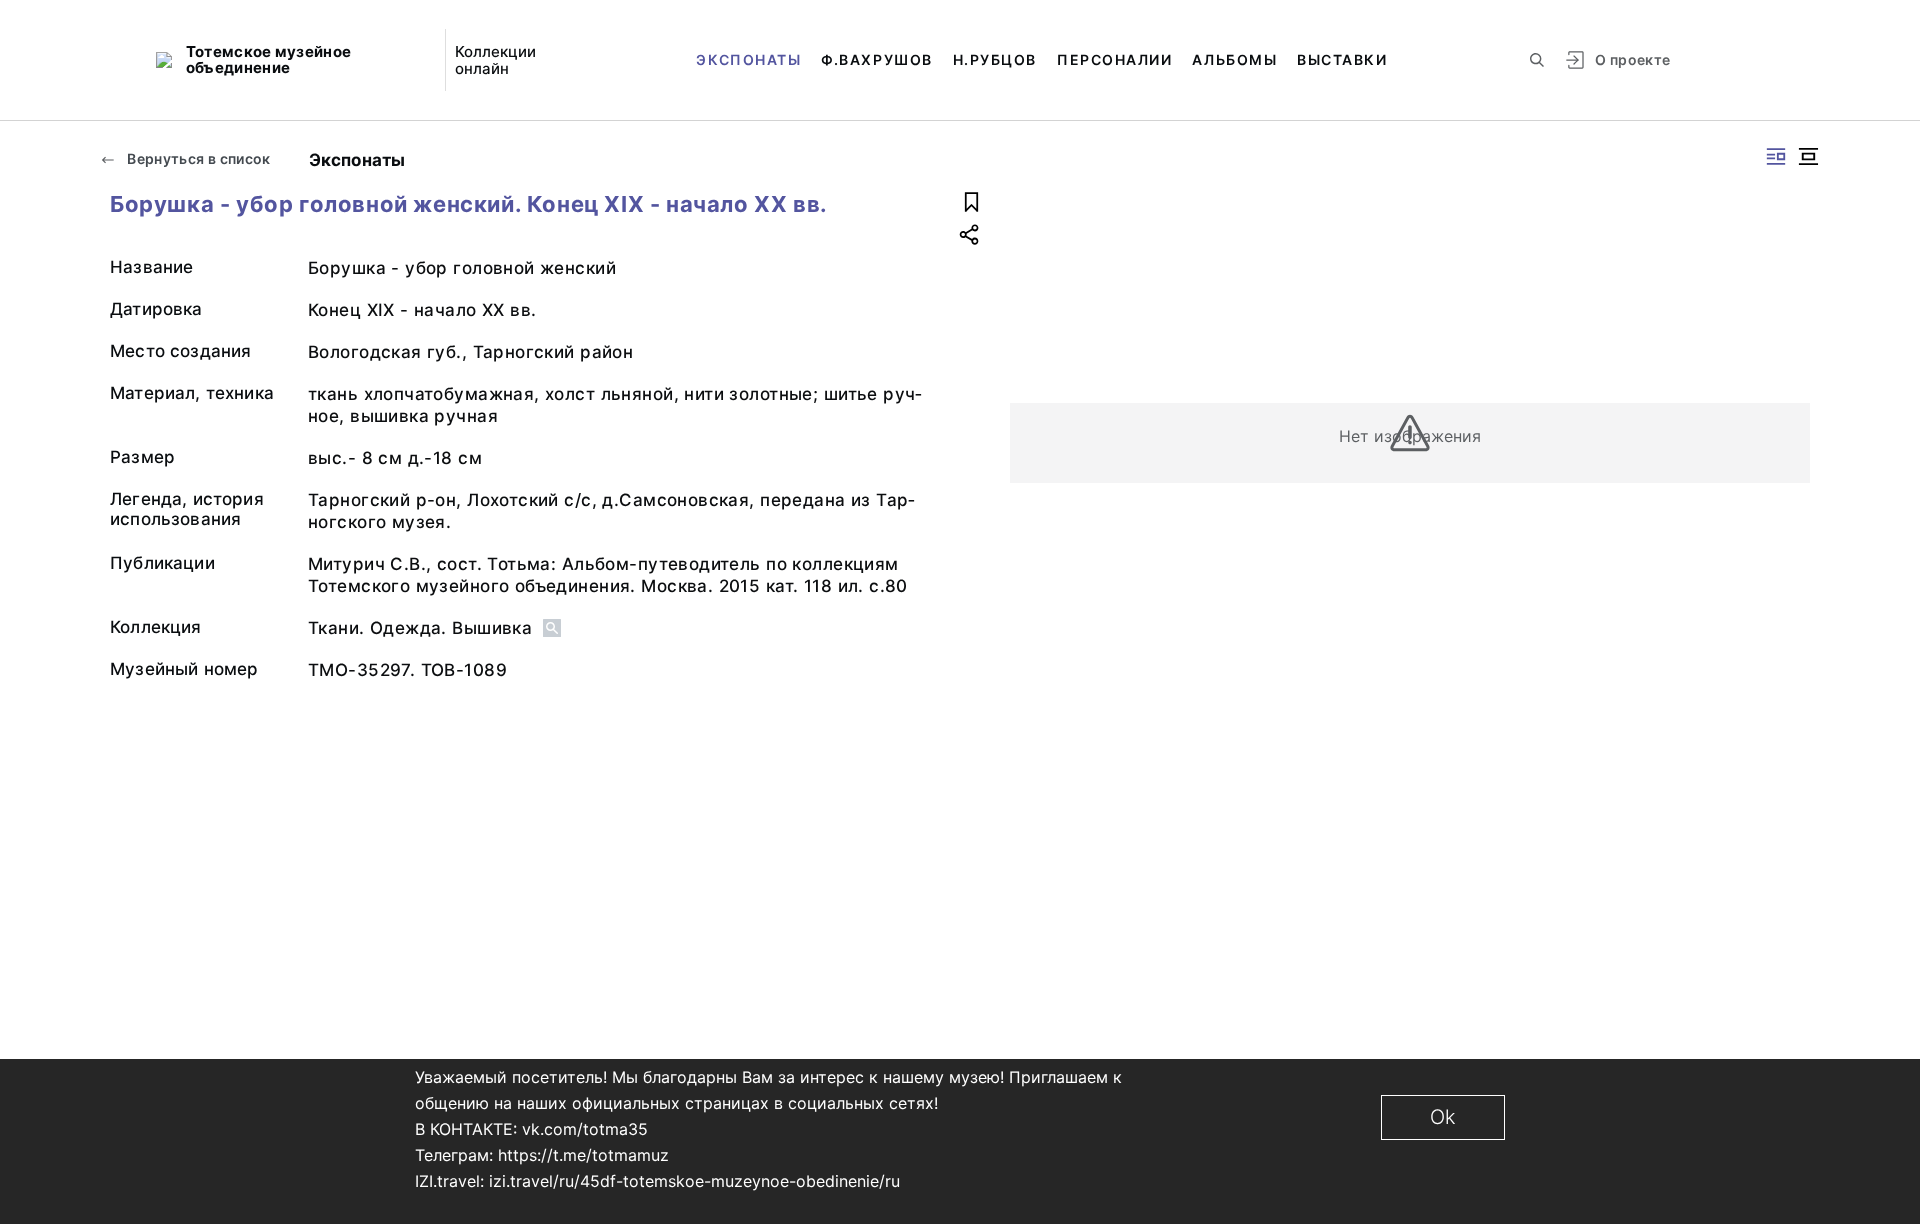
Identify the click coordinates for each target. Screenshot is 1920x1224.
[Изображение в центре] (1808, 156)
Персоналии (1114, 59)
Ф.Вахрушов (876, 59)
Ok (1443, 1117)
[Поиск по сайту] (1537, 60)
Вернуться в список (197, 158)
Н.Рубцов (995, 59)
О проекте (1632, 59)
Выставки (1342, 59)
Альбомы (1234, 59)
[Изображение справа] (1776, 156)
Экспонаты (748, 59)
